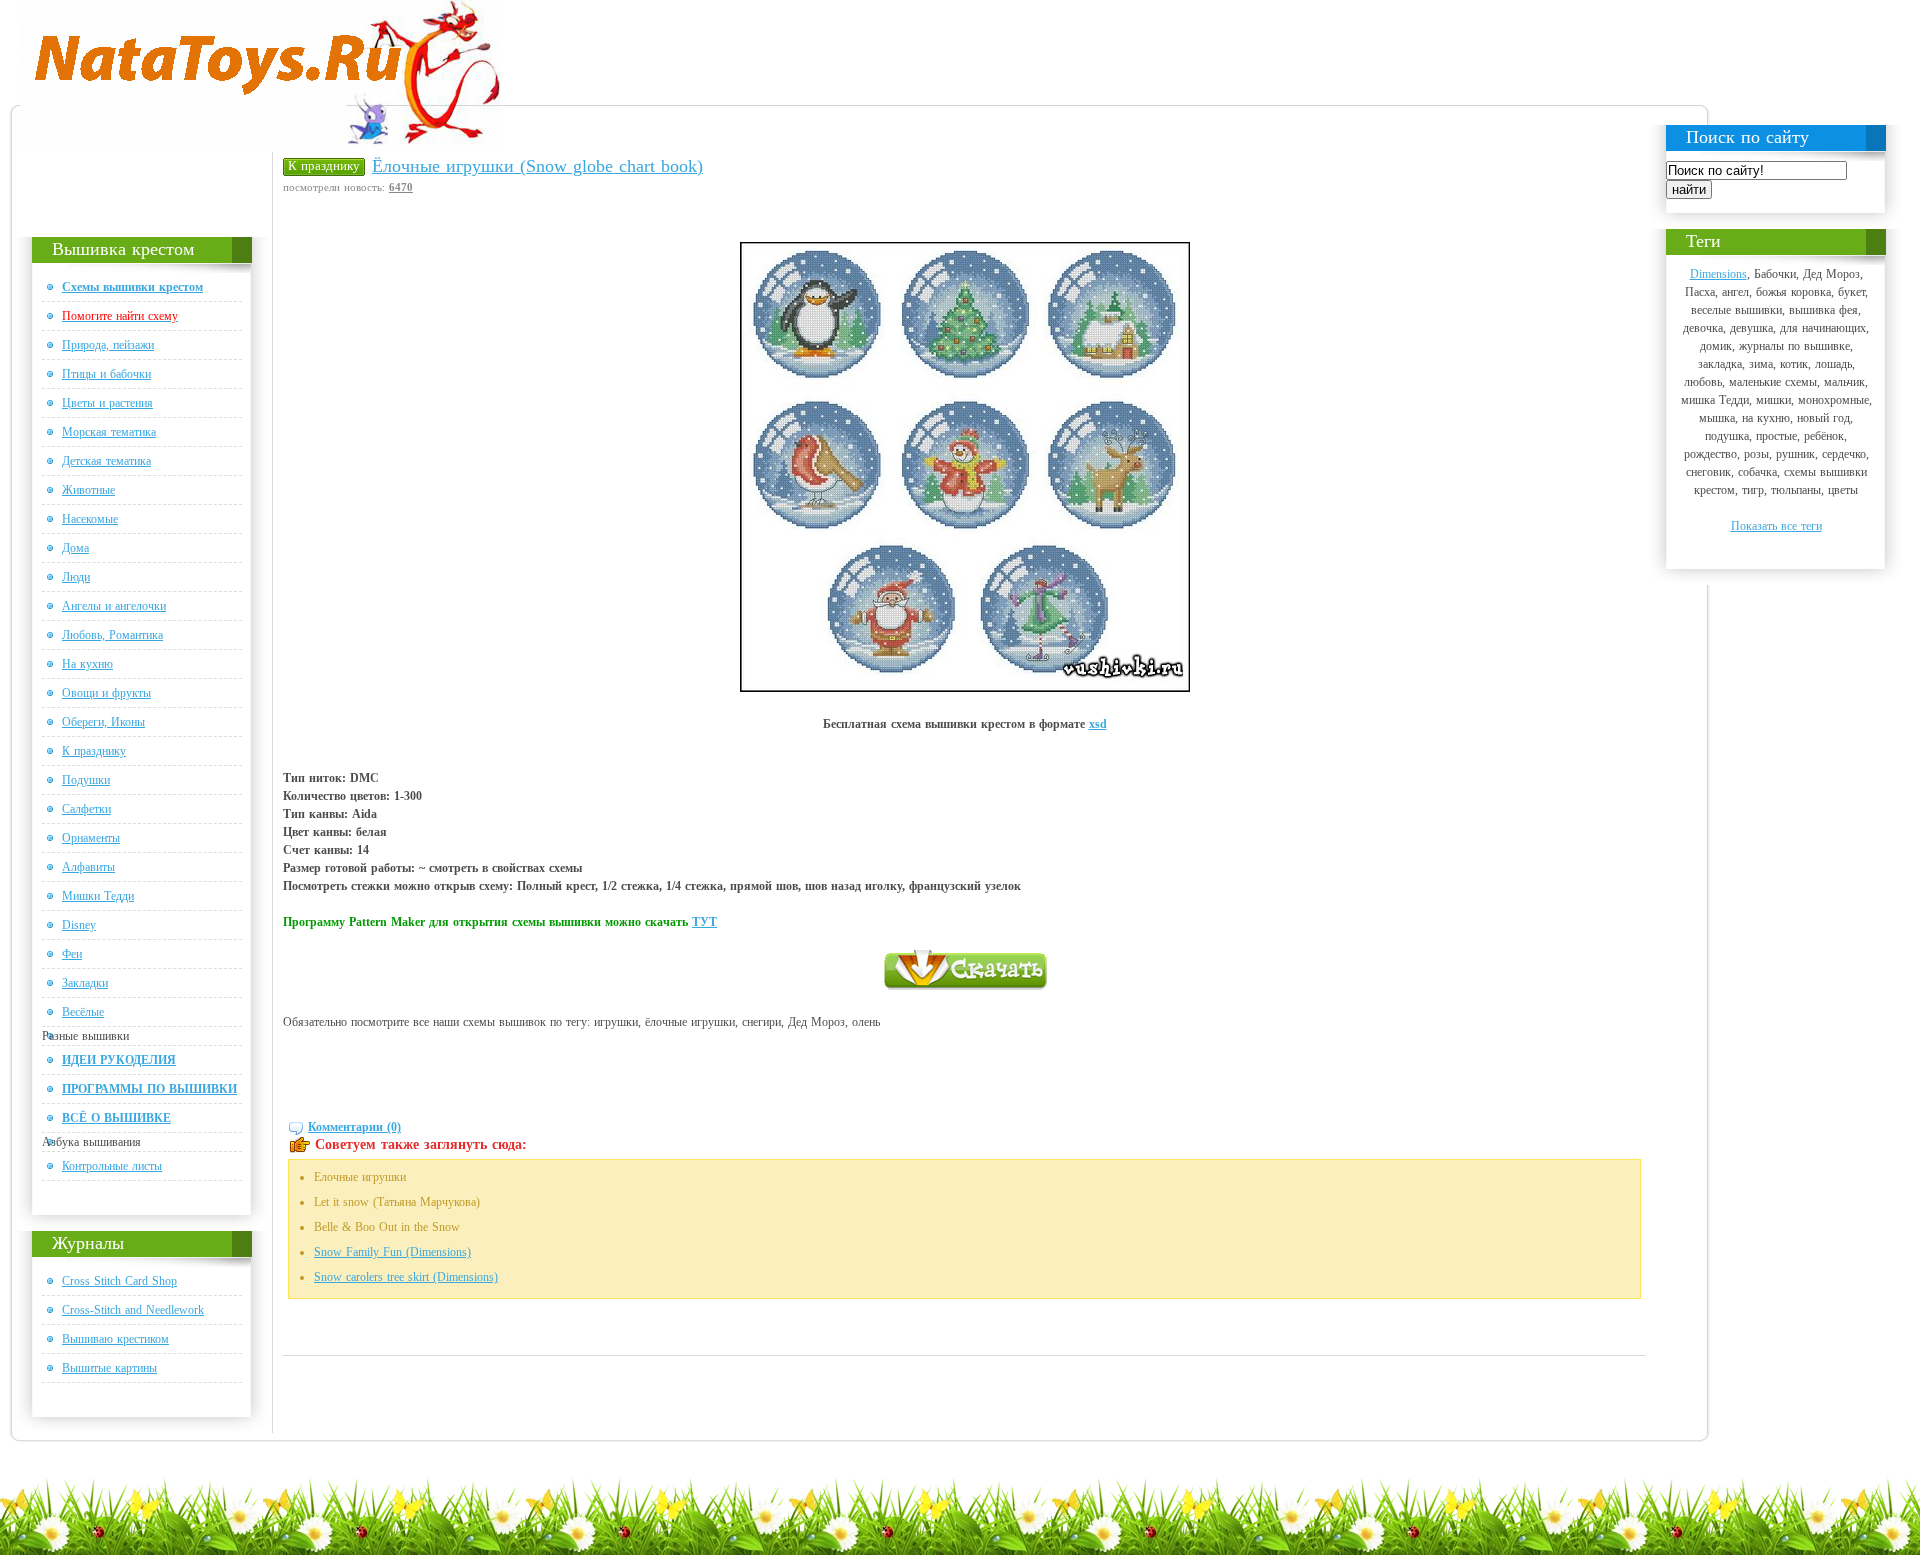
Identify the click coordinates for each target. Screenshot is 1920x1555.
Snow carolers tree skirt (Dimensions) (406, 1277)
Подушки (86, 780)
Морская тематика (109, 432)
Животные (88, 490)
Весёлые (83, 1012)
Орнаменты (91, 838)
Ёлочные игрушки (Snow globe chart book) (537, 166)
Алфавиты (88, 867)
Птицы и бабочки (106, 374)
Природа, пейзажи (108, 345)
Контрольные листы (112, 1166)
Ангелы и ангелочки (114, 606)
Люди (76, 577)
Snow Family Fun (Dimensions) (392, 1252)
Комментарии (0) (354, 1127)
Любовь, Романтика (112, 635)
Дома (75, 548)
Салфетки (86, 809)
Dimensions (1718, 274)
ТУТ (704, 922)
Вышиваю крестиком (115, 1339)
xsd (1098, 724)
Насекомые (90, 519)
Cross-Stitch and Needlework (133, 1310)
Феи (72, 954)
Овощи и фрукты (106, 693)
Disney (79, 925)
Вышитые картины (109, 1368)
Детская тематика (106, 461)
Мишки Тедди (98, 896)
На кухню (87, 664)
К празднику (94, 751)
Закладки (85, 983)
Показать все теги (1776, 526)
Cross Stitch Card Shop (119, 1281)
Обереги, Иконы (103, 722)
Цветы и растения (107, 403)
